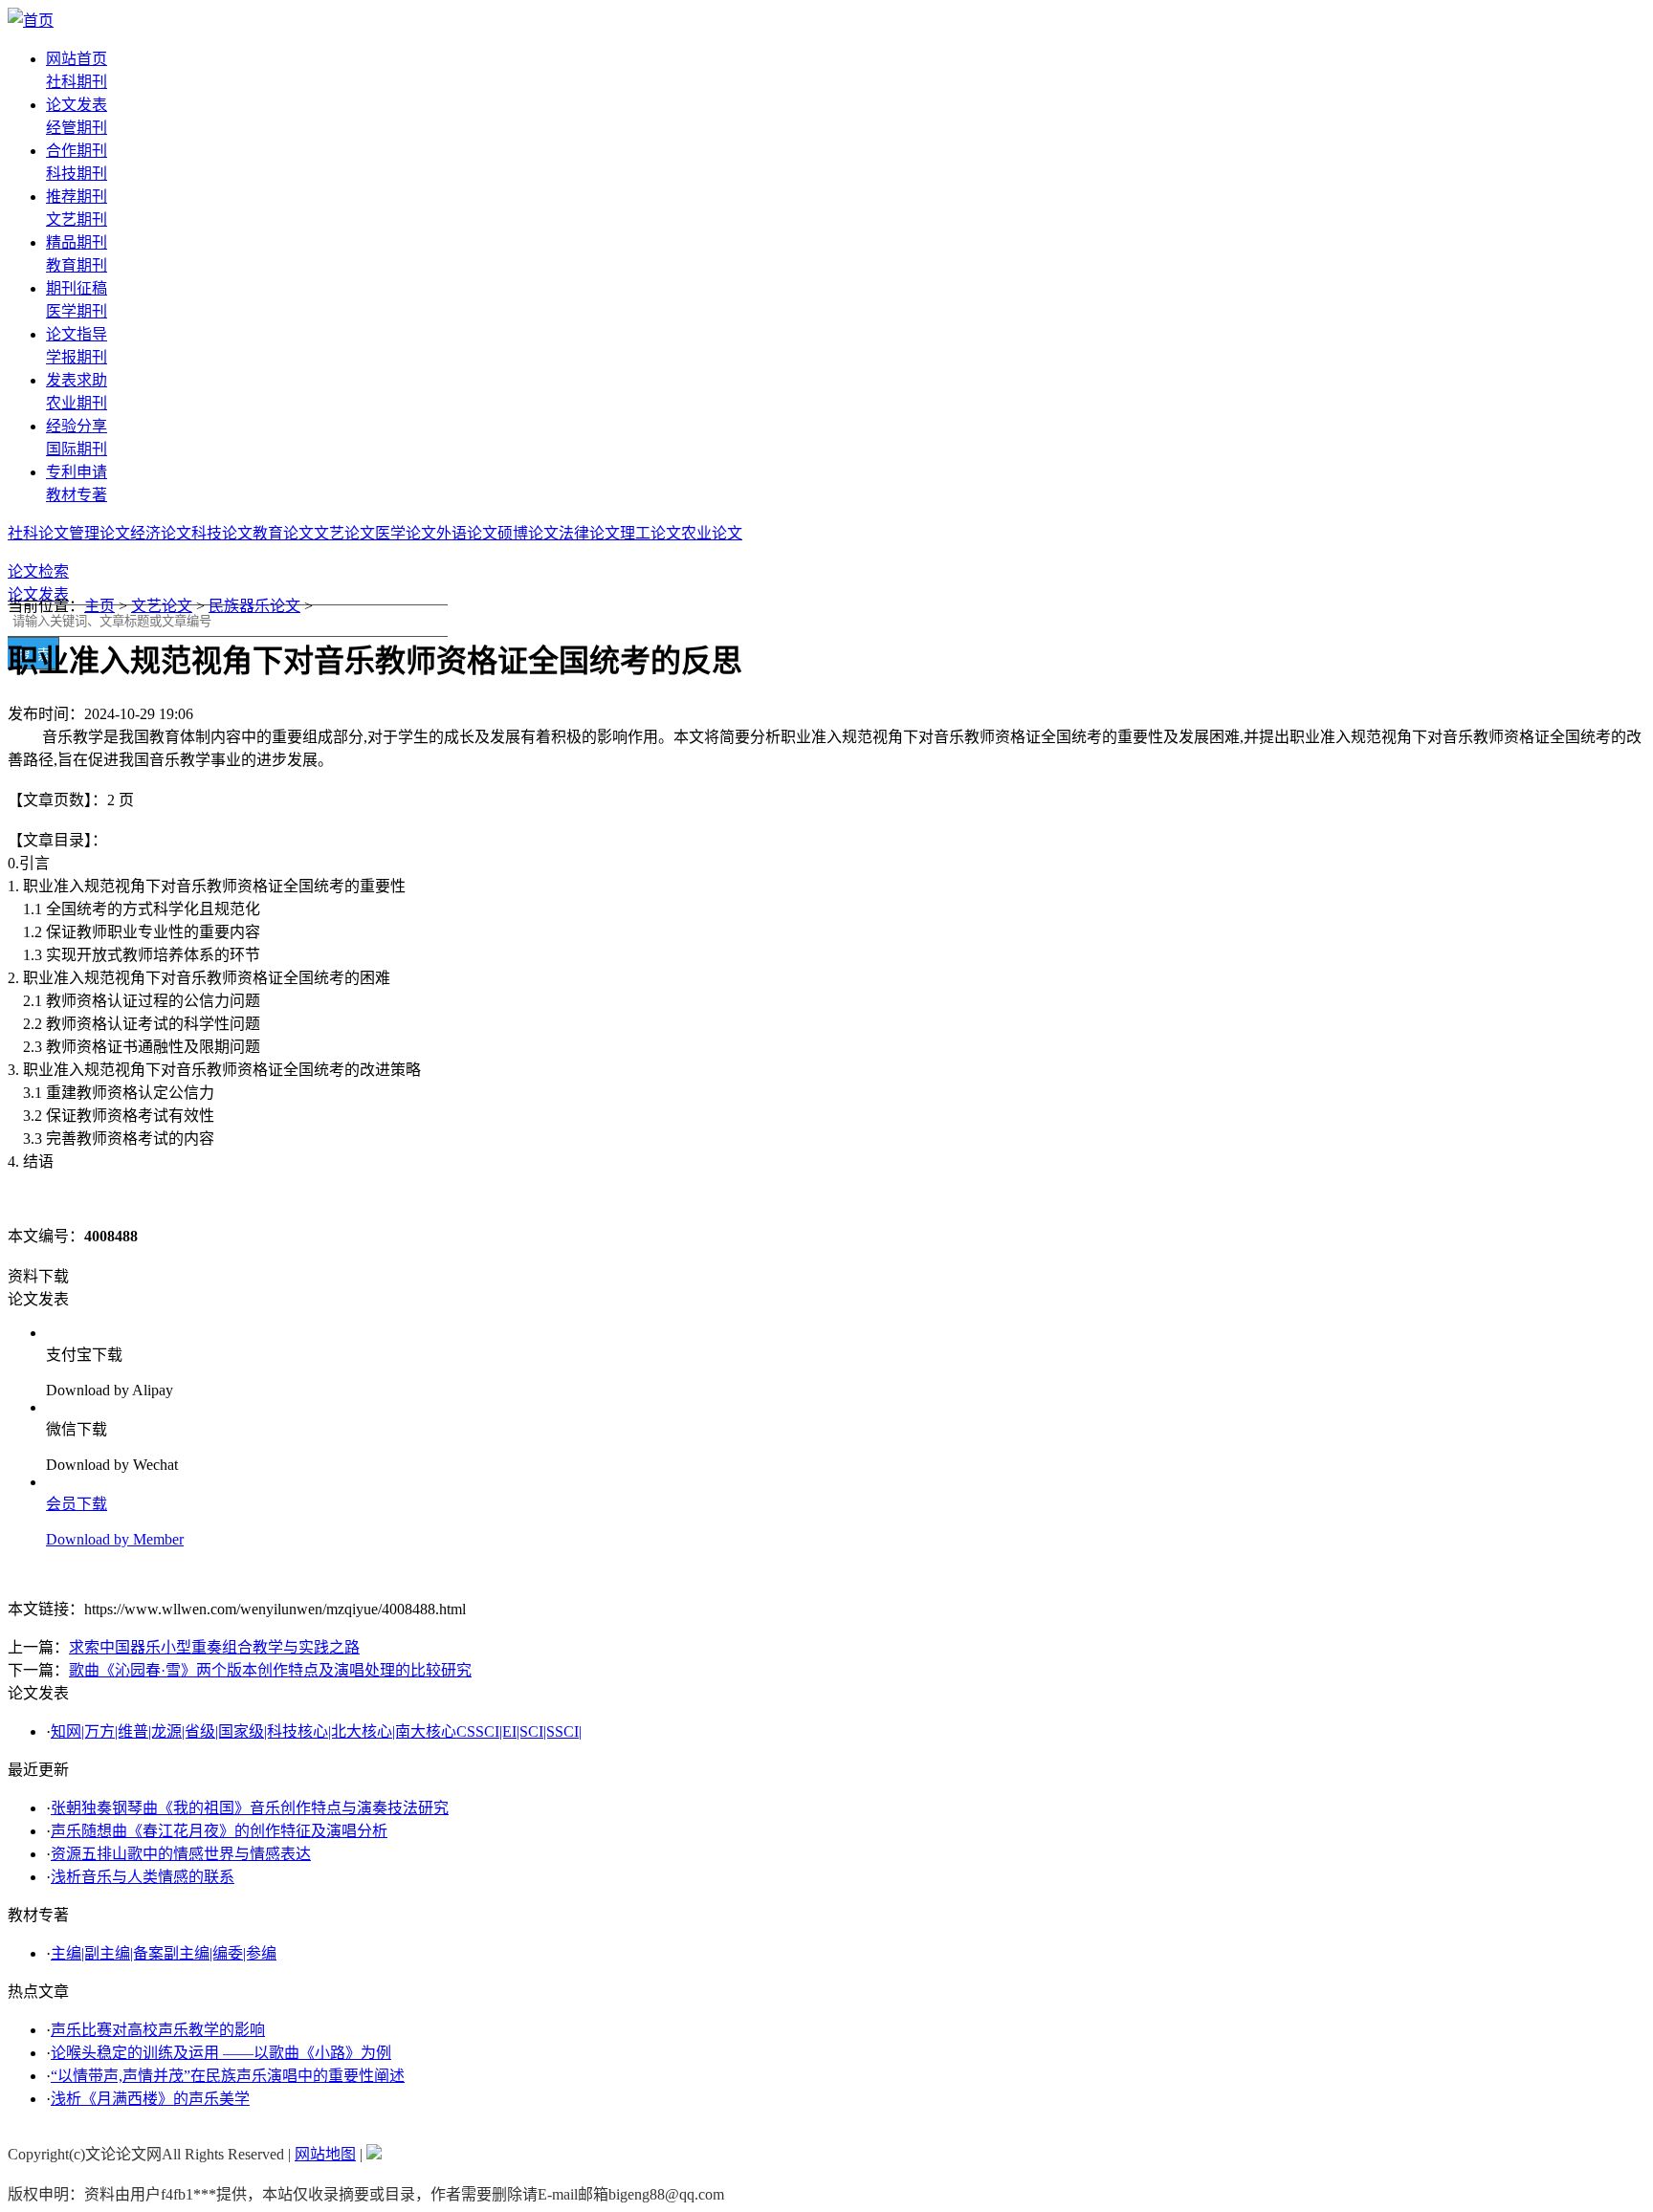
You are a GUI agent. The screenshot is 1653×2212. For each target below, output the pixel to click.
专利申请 (77, 472)
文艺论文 (344, 533)
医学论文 (406, 533)
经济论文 (161, 533)
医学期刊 (77, 311)
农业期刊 (77, 403)
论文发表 (77, 105)
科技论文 (222, 533)
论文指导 (77, 334)
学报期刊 (77, 357)
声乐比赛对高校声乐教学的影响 (158, 2030)
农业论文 (712, 533)
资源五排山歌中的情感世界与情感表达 (181, 1854)
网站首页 (77, 59)
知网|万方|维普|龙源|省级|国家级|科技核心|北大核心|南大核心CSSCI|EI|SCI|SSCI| (316, 1731)
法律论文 (589, 533)
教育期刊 (77, 265)
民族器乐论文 (254, 606)
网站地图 (325, 2154)
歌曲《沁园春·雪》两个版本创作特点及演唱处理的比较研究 (270, 1670)
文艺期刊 (77, 219)
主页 (99, 606)
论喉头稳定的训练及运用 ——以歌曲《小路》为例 (221, 2053)
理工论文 (650, 533)
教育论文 (283, 533)
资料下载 (38, 1276)
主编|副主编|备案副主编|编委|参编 (164, 1953)
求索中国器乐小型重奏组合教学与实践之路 (214, 1647)
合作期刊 (77, 151)
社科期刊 (77, 82)
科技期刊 (77, 174)
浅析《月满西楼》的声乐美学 (150, 2099)
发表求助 (77, 380)
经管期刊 (77, 128)
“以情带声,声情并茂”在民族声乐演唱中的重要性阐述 (228, 2076)
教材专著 (77, 495)
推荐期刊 (77, 197)
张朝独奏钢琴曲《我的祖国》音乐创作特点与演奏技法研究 (250, 1808)
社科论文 (38, 533)
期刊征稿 (77, 288)
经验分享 (77, 426)
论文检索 (38, 571)
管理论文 (99, 533)
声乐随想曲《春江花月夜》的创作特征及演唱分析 (219, 1831)
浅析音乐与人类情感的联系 (143, 1877)
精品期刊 (77, 242)
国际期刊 (77, 449)
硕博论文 (528, 533)
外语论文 (467, 533)
